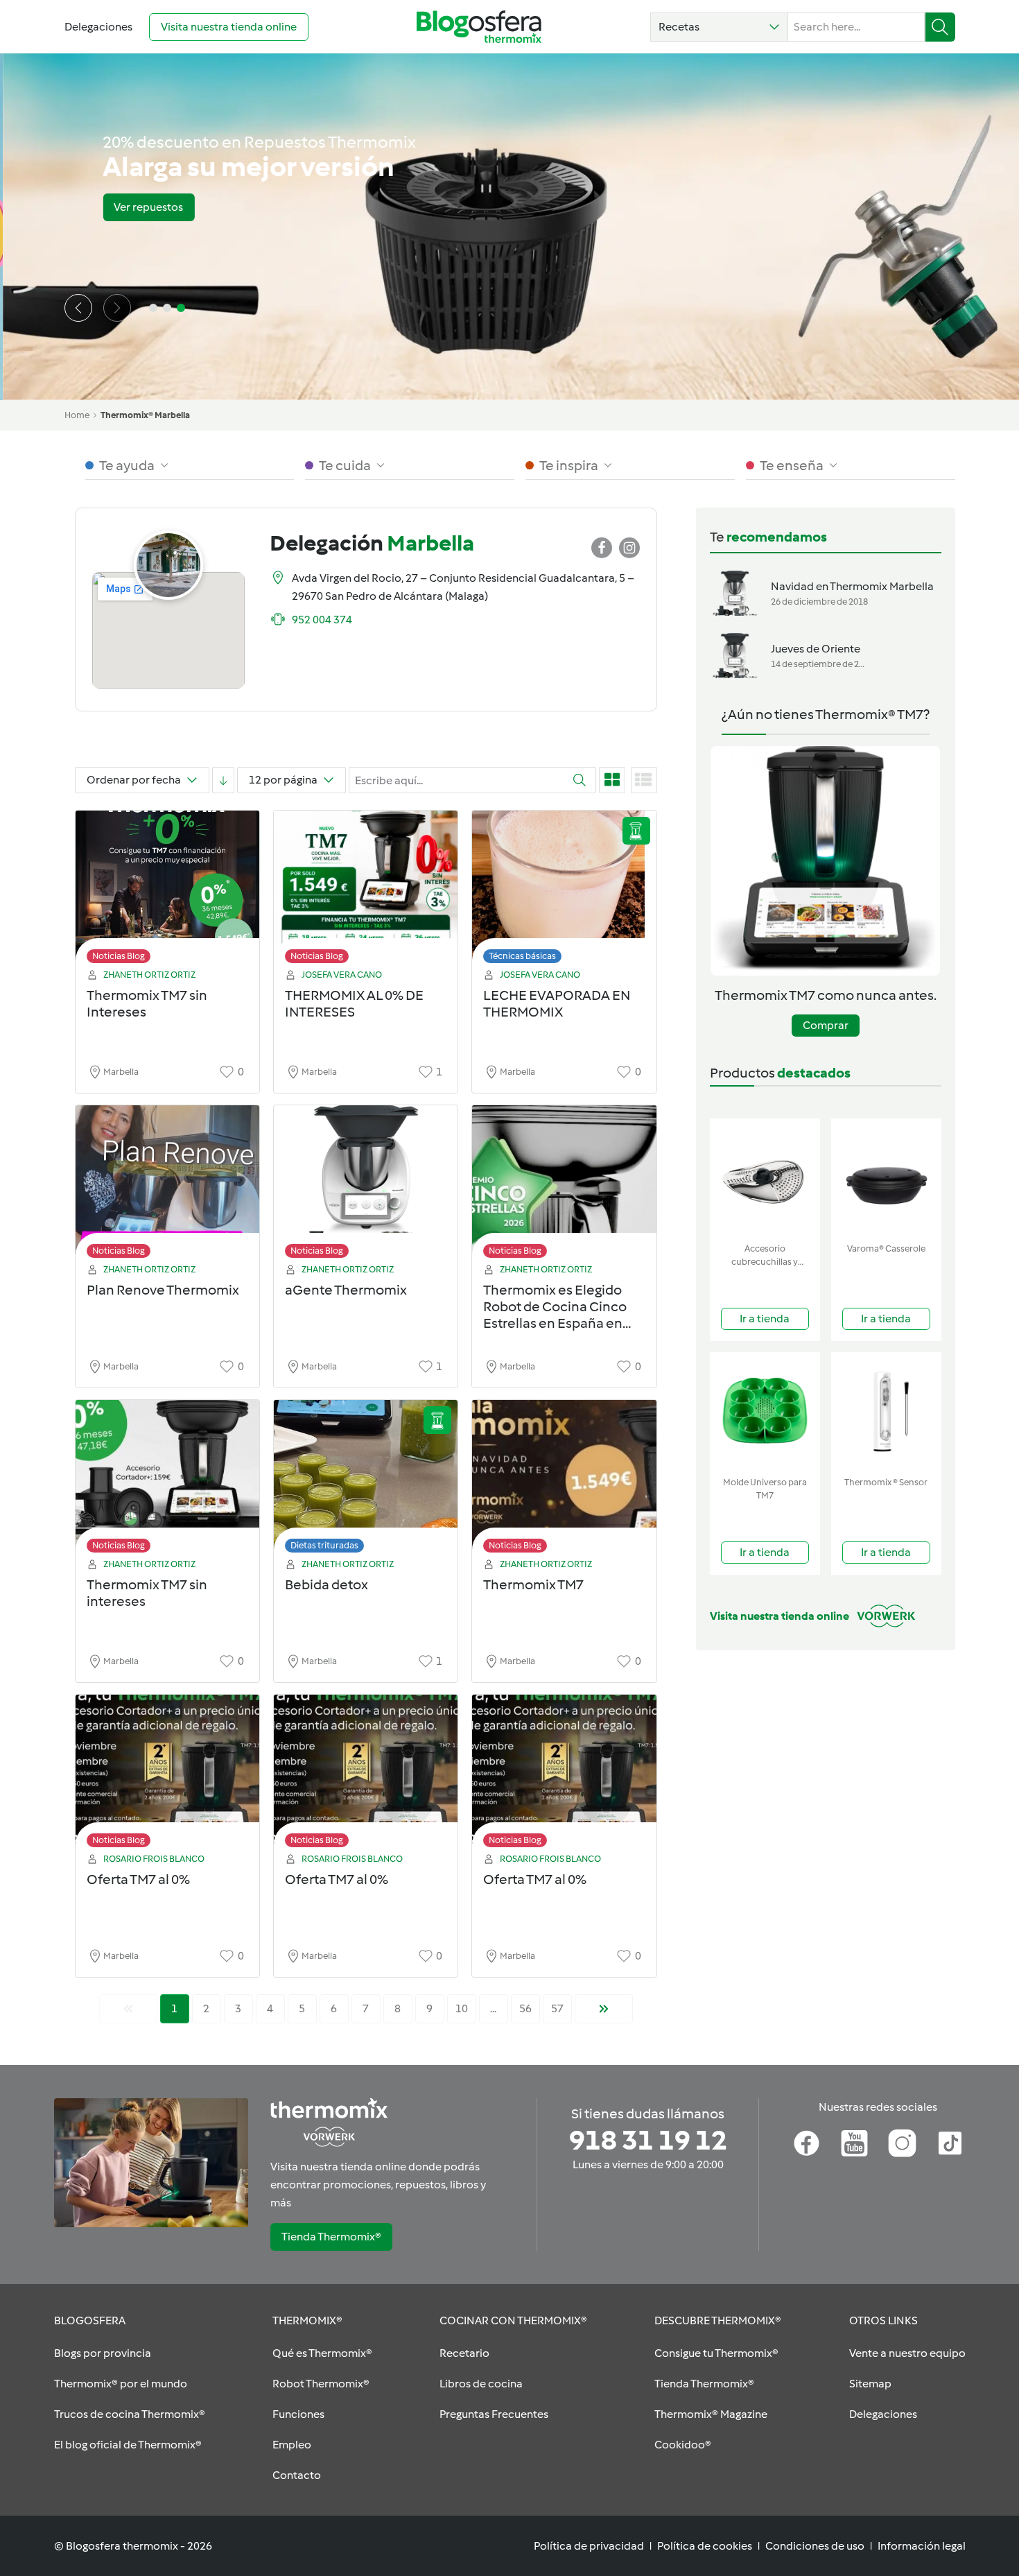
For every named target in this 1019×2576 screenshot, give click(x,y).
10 (462, 2008)
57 (557, 2008)
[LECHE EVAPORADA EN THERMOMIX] (564, 891)
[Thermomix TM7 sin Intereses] (167, 891)
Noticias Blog (119, 956)
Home (77, 415)
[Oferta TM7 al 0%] (167, 1775)
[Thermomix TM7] (564, 1480)
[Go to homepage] (479, 27)
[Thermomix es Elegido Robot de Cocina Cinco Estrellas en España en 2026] (564, 1185)
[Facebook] (807, 2143)
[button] (719, 27)
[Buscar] (940, 27)
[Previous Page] (128, 2009)
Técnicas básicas (522, 956)
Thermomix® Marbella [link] (145, 415)
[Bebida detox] (366, 1480)
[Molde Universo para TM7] (765, 1411)
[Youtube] (854, 2143)
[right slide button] (117, 308)
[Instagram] (902, 2143)
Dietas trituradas (324, 1545)
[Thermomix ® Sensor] (886, 1411)
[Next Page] (604, 2009)
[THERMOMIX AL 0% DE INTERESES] (366, 891)
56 (525, 2008)
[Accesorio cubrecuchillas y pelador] (765, 1178)
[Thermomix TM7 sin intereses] (167, 1480)
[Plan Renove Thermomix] (167, 1185)
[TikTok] (950, 2143)
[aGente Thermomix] (366, 1185)
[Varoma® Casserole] (886, 1178)
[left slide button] (78, 308)
